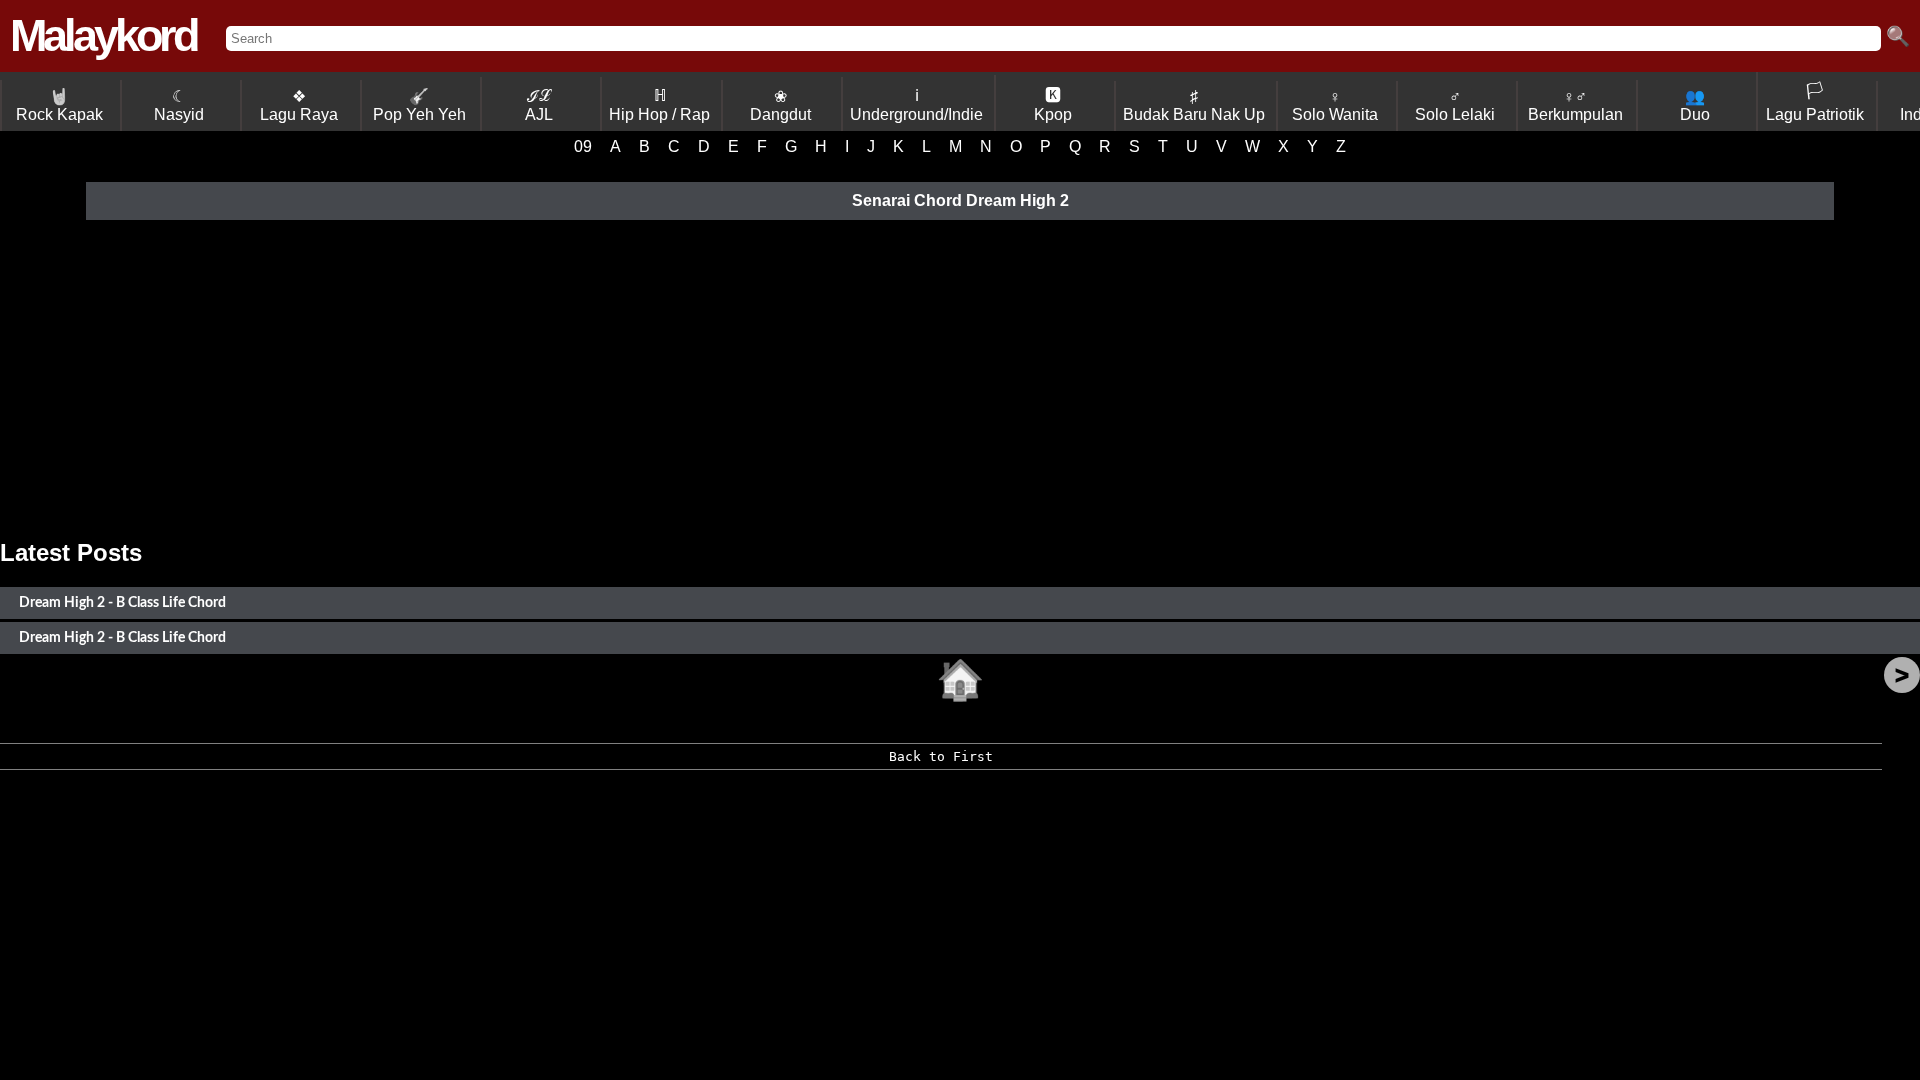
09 (583, 146)
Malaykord (103, 35)
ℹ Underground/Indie (916, 105)
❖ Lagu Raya (299, 105)
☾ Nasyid (179, 105)
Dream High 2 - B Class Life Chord (122, 602)
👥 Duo (1695, 105)
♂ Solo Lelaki (1455, 105)
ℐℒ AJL (539, 105)
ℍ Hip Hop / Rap (659, 105)
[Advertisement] (960, 379)
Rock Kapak (59, 105)
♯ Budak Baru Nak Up (1194, 105)
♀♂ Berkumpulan (1575, 105)
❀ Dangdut (780, 105)
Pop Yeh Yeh (419, 105)
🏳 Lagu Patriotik (1815, 102)
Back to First (941, 756)
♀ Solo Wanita (1335, 105)
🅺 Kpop (1053, 105)
